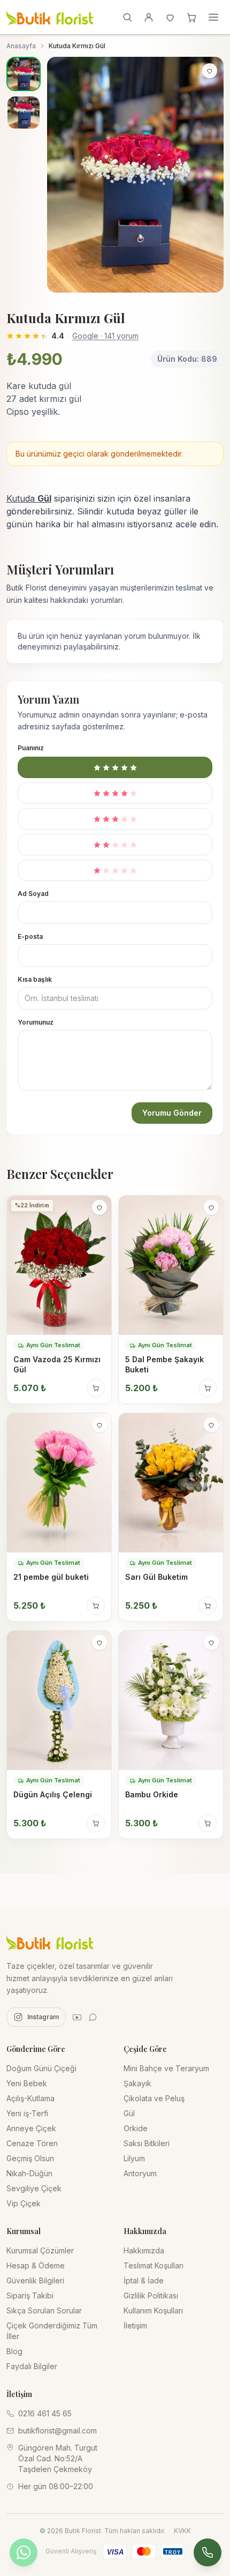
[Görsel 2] (24, 113)
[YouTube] (77, 2017)
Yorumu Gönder (172, 1113)
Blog (14, 2351)
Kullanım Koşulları (153, 2310)
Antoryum (140, 2173)
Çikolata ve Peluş (154, 2098)
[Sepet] (191, 17)
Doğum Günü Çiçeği (41, 2068)
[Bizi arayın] (208, 2552)
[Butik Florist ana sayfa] (50, 1942)
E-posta (30, 936)
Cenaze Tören (32, 2143)
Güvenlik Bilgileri (35, 2280)
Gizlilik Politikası (151, 2295)
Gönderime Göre (36, 2049)
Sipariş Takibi (30, 2295)
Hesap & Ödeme (36, 2265)
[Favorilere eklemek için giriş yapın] (210, 71)
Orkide (136, 2128)
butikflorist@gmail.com (57, 2431)
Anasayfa (21, 46)
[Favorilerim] (170, 17)
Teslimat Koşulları (154, 2265)
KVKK (182, 2531)
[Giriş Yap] (149, 17)
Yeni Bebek (27, 2083)
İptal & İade (144, 2280)
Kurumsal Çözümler (40, 2250)
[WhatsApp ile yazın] (24, 2552)
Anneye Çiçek (31, 2128)
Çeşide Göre (145, 2049)
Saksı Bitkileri (147, 2143)
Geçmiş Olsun (30, 2158)
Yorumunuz (36, 1022)
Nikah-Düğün (29, 2173)
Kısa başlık (35, 979)
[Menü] (213, 17)
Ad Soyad (33, 894)
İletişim (135, 2325)
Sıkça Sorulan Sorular (44, 2310)
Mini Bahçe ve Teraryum (166, 2068)
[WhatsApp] (93, 2017)
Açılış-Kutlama (30, 2098)
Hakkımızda (144, 2250)
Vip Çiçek (24, 2203)
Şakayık (137, 2083)
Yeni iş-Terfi (27, 2113)
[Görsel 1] (24, 74)
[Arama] (127, 17)
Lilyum (134, 2158)
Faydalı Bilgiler (32, 2366)
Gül (129, 2113)
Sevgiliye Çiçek (34, 2188)
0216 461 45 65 (45, 2413)
